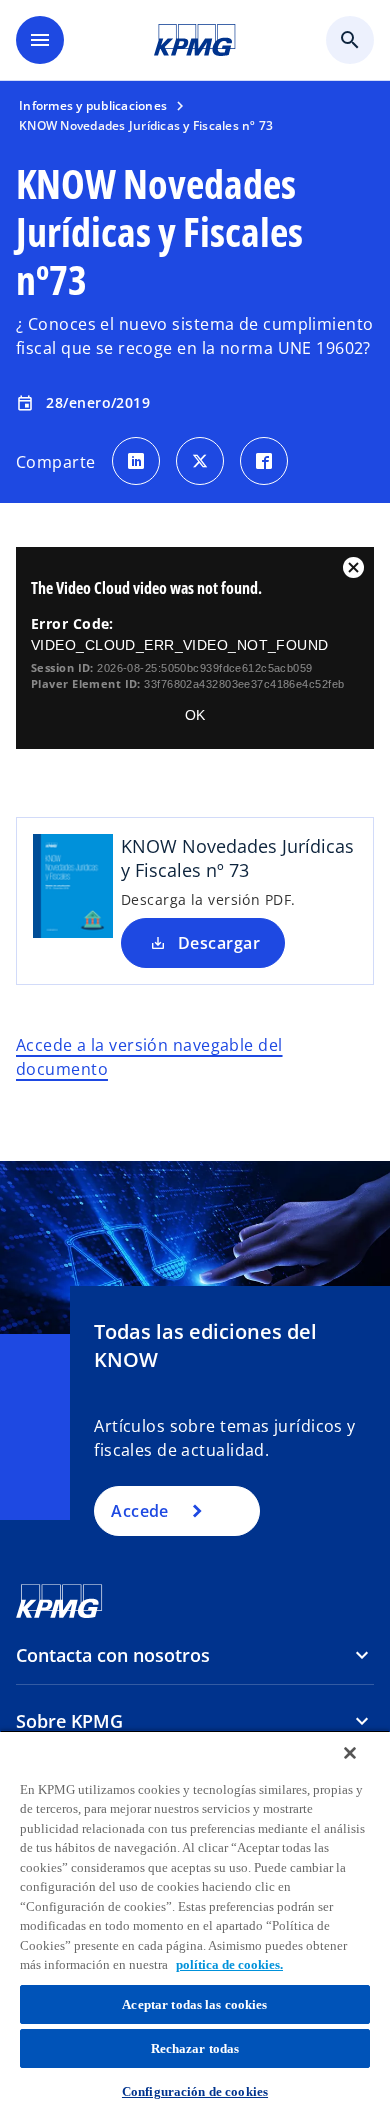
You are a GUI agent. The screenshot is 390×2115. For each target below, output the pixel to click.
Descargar (219, 943)
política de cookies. (229, 1964)
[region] (195, 1922)
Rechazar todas (195, 2048)
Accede (140, 1511)
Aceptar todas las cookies (194, 2004)
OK (195, 715)
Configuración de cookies (195, 2091)
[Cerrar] (350, 1753)
